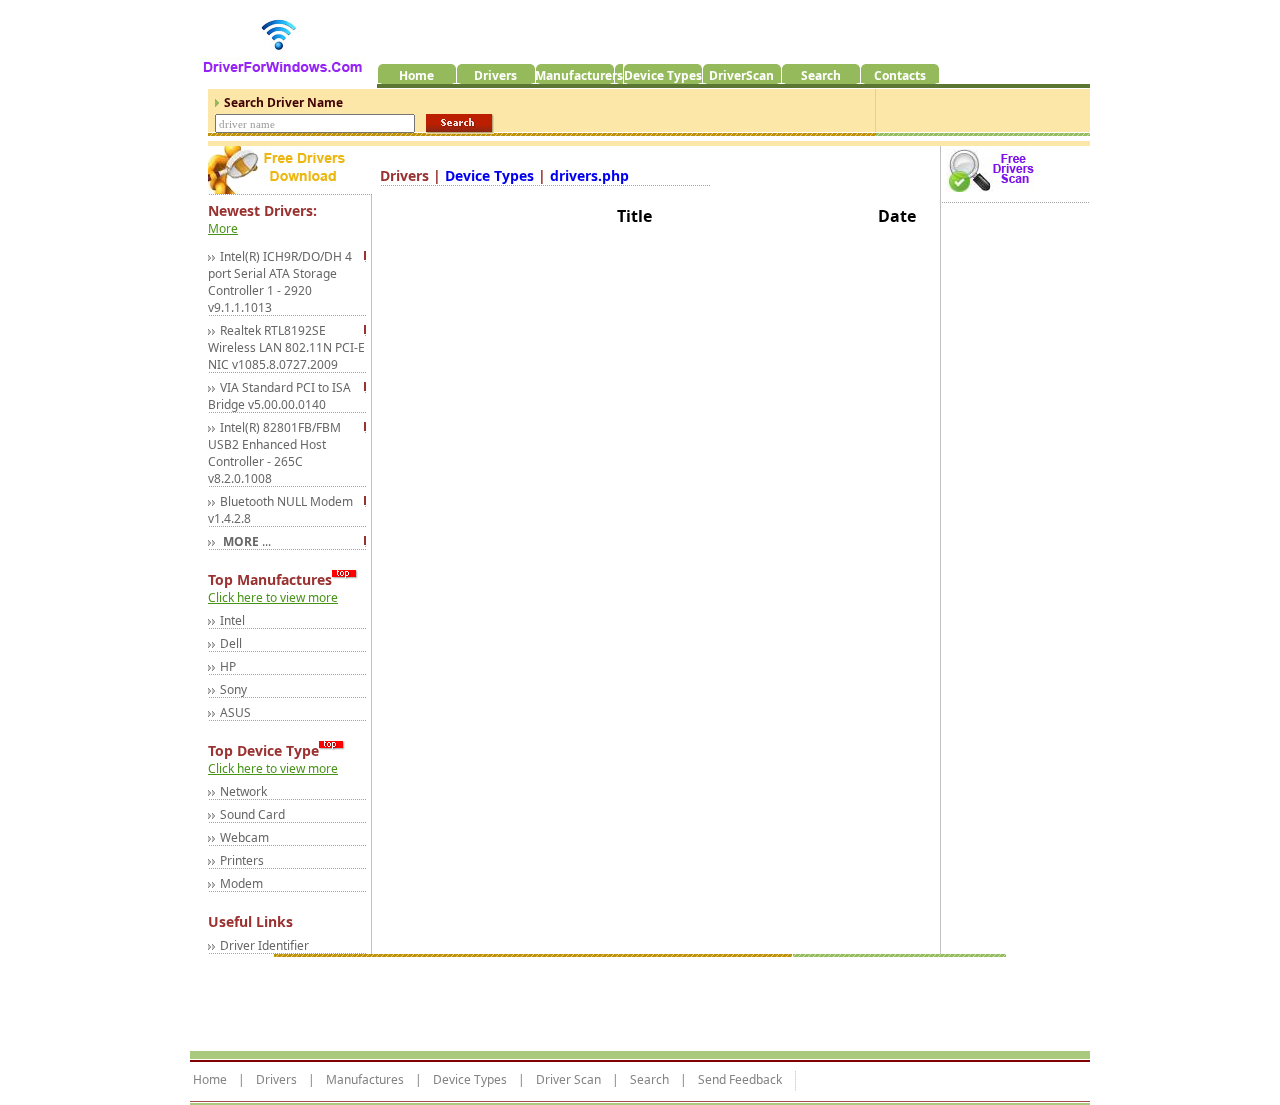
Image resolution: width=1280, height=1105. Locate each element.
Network (243, 791)
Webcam (244, 837)
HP (228, 666)
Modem (241, 883)
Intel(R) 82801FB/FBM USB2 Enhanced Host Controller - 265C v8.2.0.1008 (274, 453)
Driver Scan (568, 1080)
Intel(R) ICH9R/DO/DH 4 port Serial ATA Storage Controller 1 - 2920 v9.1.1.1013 (280, 282)
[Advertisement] (554, 999)
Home (210, 1080)
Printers (242, 860)
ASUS (235, 712)
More (223, 228)
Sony (233, 689)
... (245, 541)
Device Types (491, 175)
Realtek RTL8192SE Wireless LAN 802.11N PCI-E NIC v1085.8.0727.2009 (286, 347)
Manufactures (365, 1080)
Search (649, 1080)
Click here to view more (273, 597)
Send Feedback (740, 1080)
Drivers (276, 1080)
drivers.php (589, 175)
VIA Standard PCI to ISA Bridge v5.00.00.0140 (279, 396)
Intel (232, 620)
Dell (231, 643)
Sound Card (252, 814)
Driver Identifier (264, 945)
